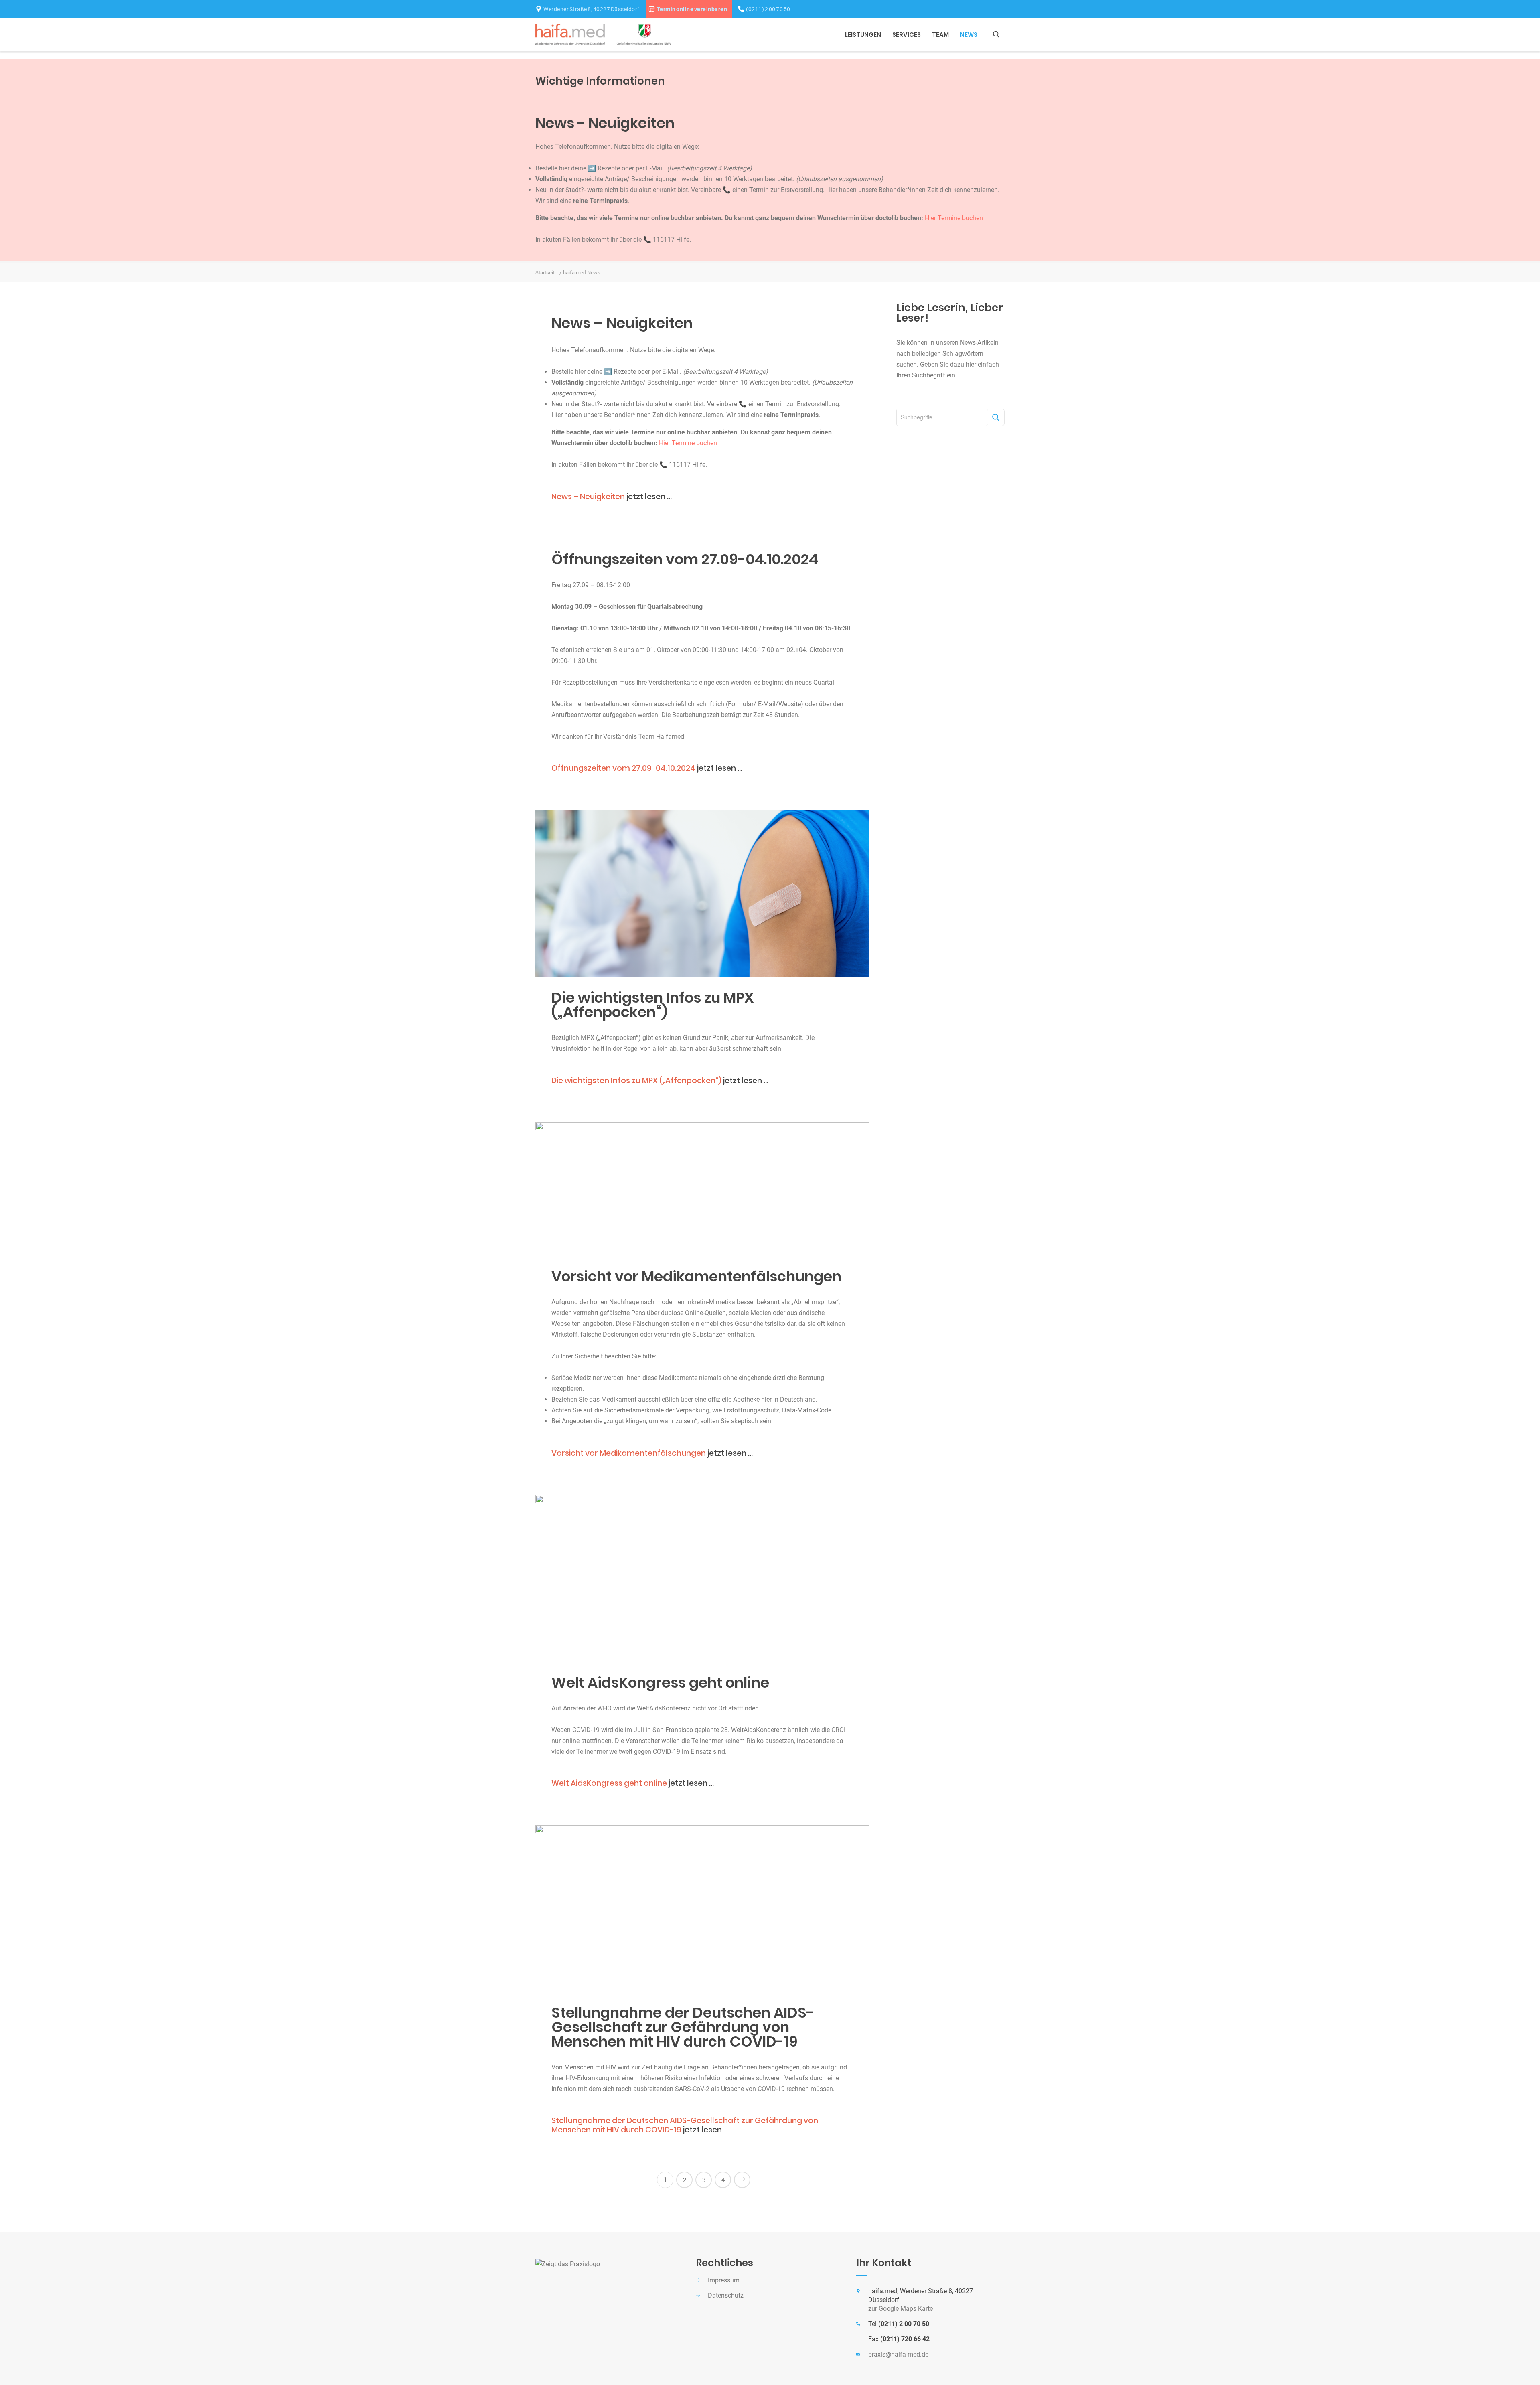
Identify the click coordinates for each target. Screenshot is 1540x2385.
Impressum (724, 2280)
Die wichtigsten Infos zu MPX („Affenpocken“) (653, 1005)
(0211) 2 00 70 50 (768, 9)
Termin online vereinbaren (692, 9)
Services (907, 35)
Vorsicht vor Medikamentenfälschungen (696, 1276)
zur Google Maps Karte (901, 2309)
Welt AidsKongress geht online (660, 1683)
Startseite (546, 273)
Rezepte (609, 168)
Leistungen (863, 35)
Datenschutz (726, 2295)
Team (940, 35)
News (969, 35)
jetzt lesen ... (612, 497)
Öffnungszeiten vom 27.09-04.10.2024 (685, 559)
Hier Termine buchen (954, 218)
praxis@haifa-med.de (898, 2354)
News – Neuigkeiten (622, 323)
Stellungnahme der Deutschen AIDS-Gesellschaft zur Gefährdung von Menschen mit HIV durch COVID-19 (683, 2027)
